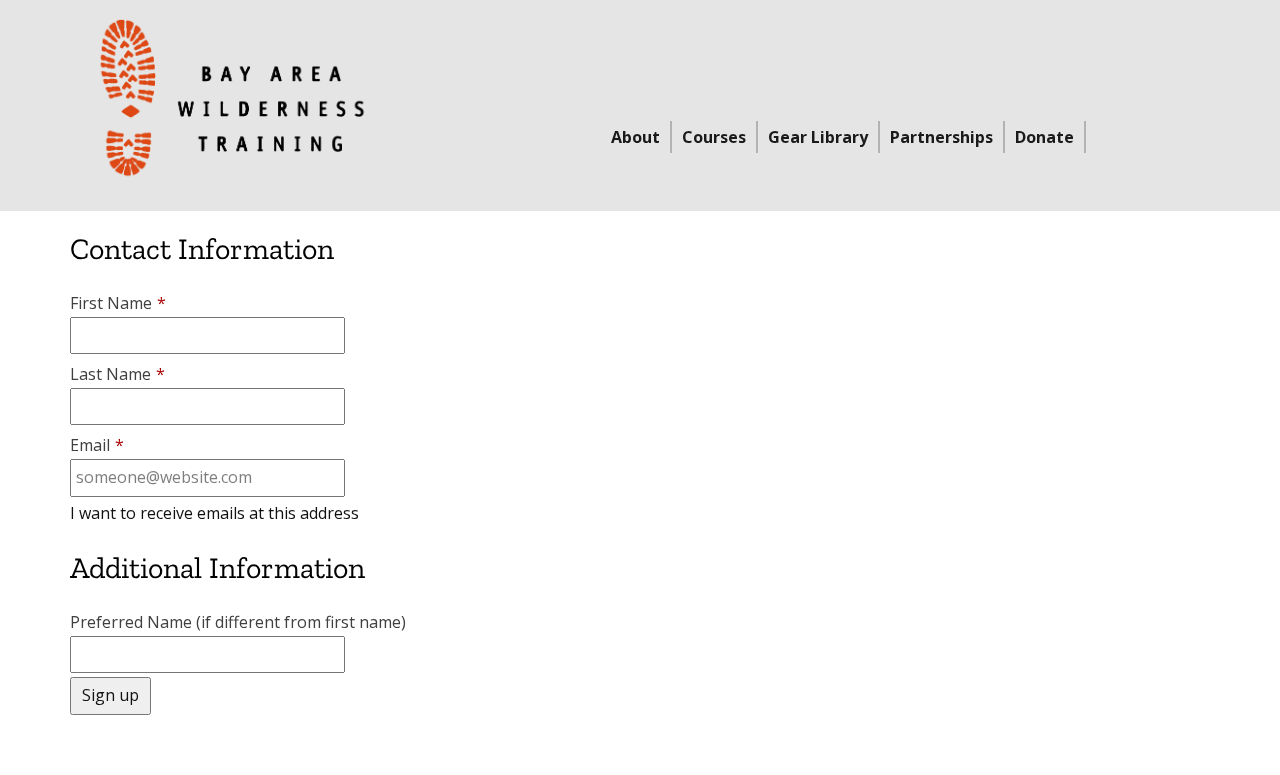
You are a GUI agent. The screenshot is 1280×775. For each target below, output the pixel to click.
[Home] (232, 98)
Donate (1044, 137)
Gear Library (818, 137)
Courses (714, 137)
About (635, 137)
